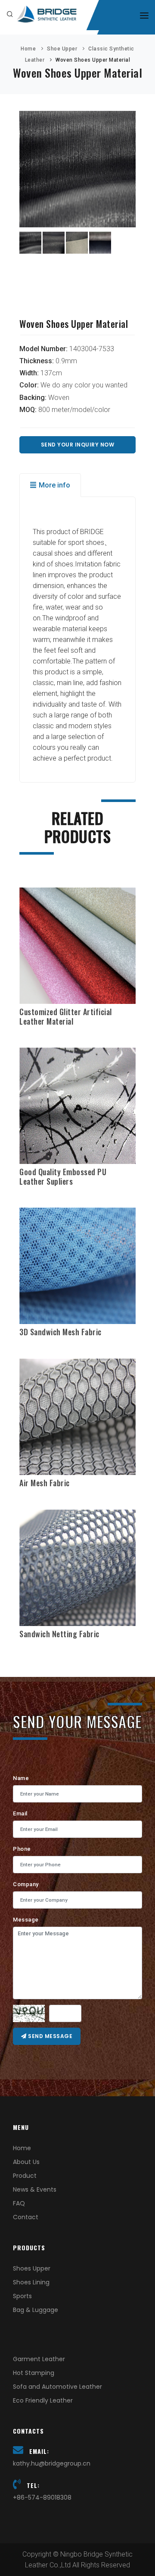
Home (28, 49)
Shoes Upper (32, 2268)
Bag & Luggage (36, 2310)
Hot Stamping (34, 2373)
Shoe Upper (62, 49)
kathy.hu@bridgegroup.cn (52, 2463)
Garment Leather (39, 2359)
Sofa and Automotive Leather (57, 2387)
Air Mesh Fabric (45, 1483)
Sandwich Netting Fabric (59, 1634)
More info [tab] (54, 485)
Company (26, 1884)
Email (20, 1813)
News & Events (35, 2189)
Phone (22, 1849)
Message (26, 1920)
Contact (26, 2217)
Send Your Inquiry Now (78, 445)
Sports (22, 2296)
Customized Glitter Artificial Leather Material (66, 1016)
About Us (26, 2162)
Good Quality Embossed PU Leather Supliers (63, 1176)
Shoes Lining (31, 2282)
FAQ (19, 2203)
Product (25, 2176)
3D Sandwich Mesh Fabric (60, 1332)
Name (21, 1778)
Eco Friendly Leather (43, 2400)
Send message (50, 2036)
